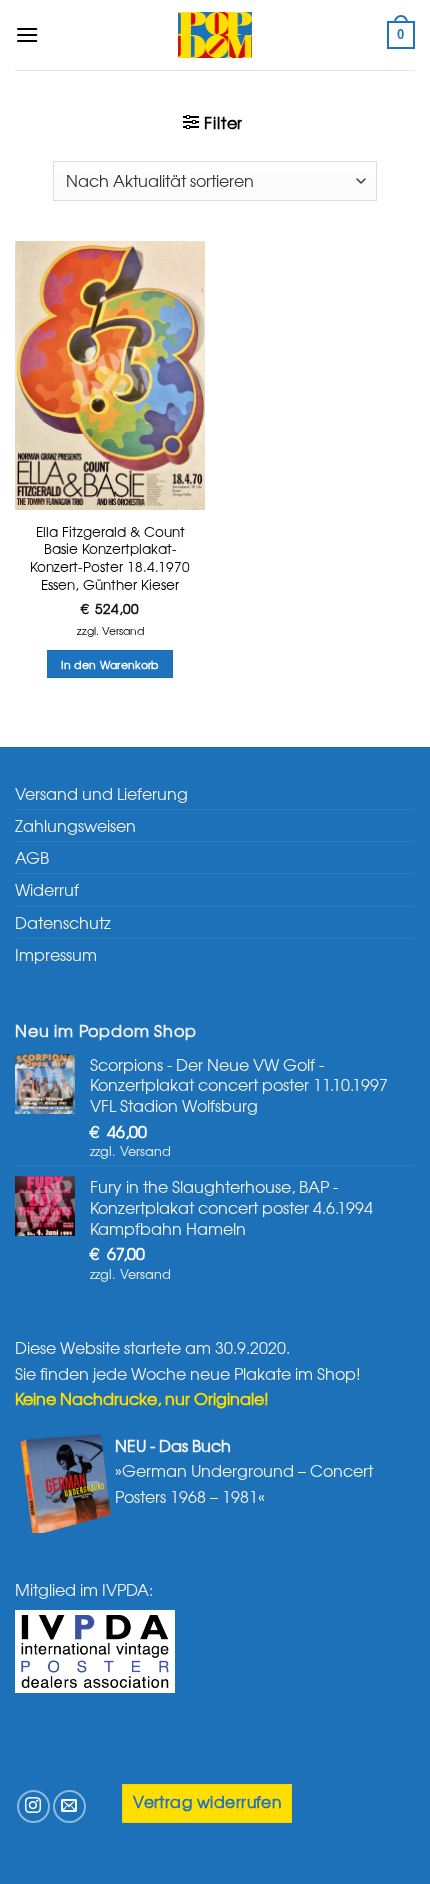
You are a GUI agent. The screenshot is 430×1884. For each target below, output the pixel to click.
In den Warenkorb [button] (109, 664)
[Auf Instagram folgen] (33, 1806)
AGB (32, 857)
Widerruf (47, 889)
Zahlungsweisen (75, 825)
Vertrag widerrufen (207, 1801)
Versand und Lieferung (101, 793)
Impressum (56, 954)
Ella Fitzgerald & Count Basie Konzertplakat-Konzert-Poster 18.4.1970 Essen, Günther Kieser (110, 558)
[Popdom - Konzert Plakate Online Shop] (215, 35)
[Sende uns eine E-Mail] (69, 1806)
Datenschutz (63, 922)
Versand (123, 630)
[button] (27, 34)
